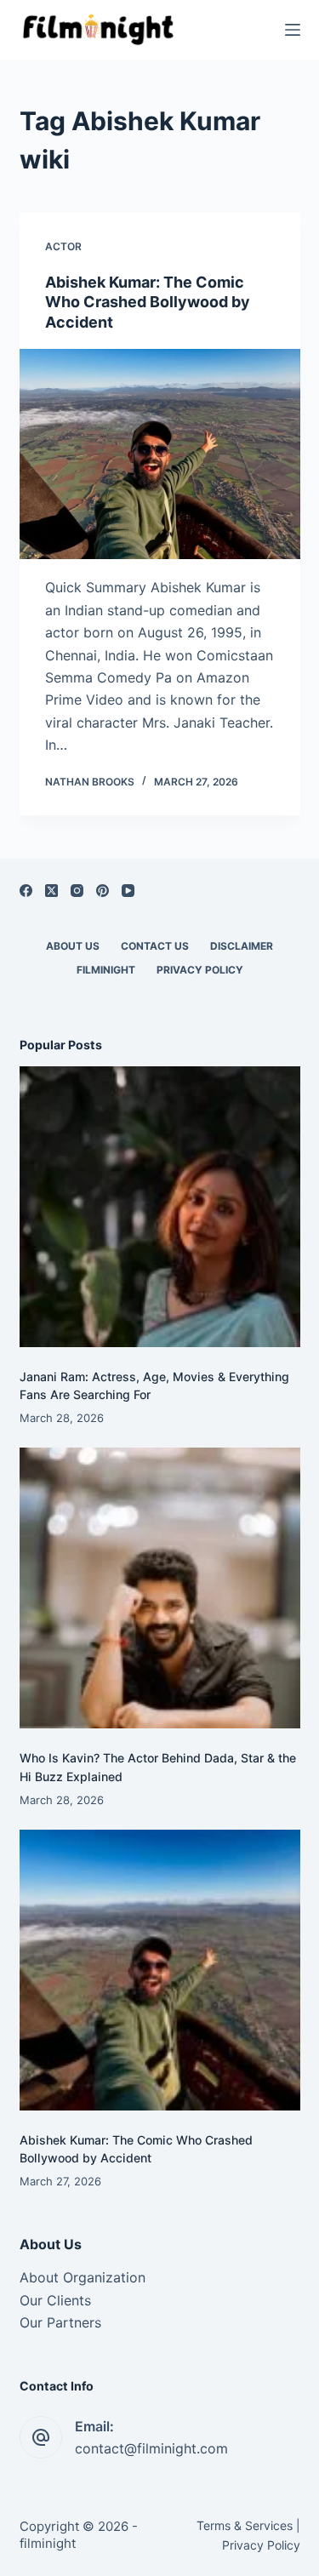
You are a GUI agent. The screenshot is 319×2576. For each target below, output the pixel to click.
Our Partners (60, 2322)
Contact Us (155, 946)
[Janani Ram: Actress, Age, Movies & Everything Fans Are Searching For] (160, 1207)
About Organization (83, 2277)
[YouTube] (128, 891)
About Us (73, 946)
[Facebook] (26, 891)
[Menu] (293, 30)
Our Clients (55, 2300)
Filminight (106, 970)
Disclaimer (242, 946)
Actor (63, 246)
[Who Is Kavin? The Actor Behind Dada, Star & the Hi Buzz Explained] (160, 1588)
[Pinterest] (103, 891)
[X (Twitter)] (51, 891)
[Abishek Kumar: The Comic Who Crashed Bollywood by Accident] (160, 454)
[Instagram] (77, 891)
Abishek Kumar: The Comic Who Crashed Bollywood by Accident (148, 302)
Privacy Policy (200, 970)
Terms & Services (245, 2525)
